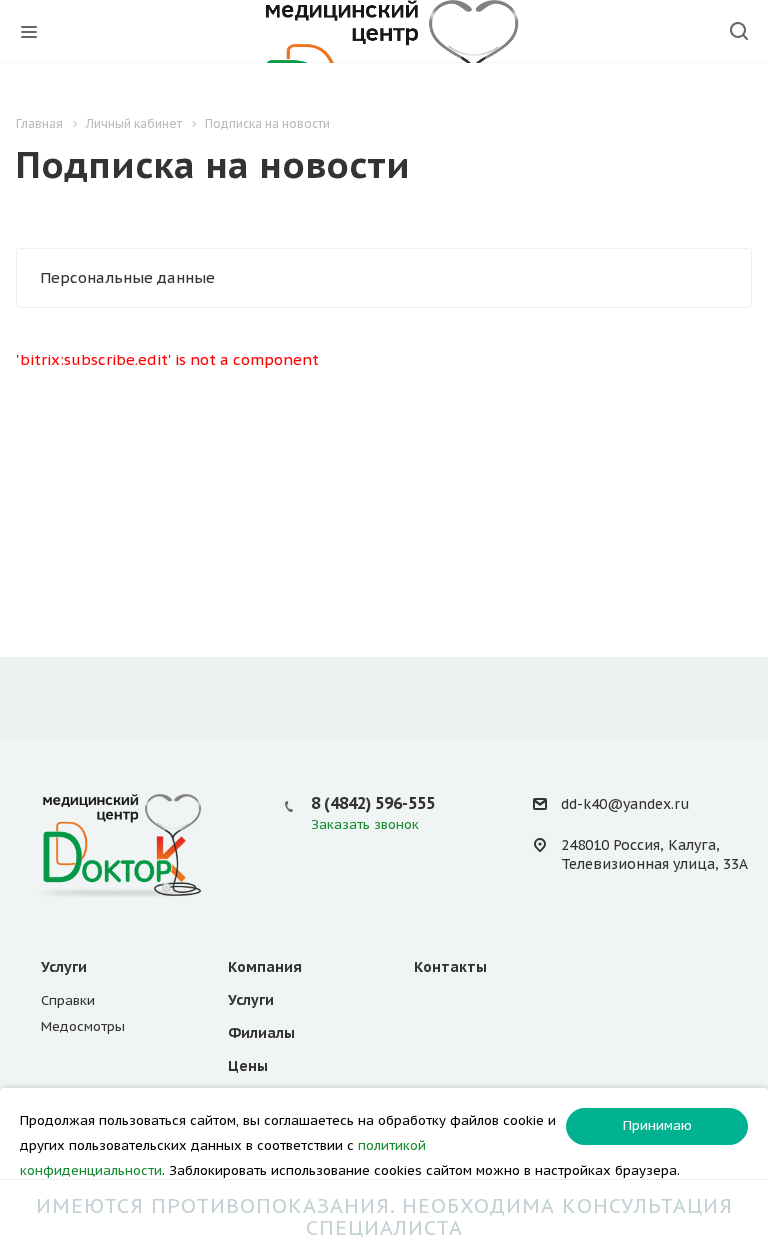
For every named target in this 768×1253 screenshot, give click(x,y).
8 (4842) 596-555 (373, 803)
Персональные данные (127, 277)
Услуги (64, 967)
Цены (248, 1066)
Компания (265, 967)
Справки (68, 1000)
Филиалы (261, 1033)
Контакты (450, 967)
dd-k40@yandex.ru (625, 804)
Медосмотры (83, 1026)
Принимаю (657, 1125)
